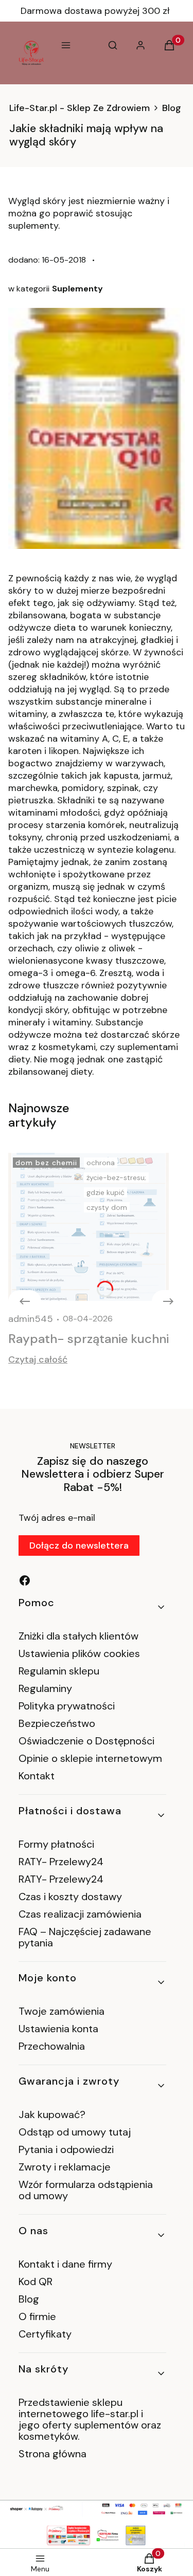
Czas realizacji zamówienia (80, 1914)
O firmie (37, 2316)
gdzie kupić (106, 1192)
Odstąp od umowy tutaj (75, 2132)
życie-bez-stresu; (116, 1177)
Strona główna (52, 2454)
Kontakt (37, 1776)
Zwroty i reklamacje (65, 2167)
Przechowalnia (52, 2046)
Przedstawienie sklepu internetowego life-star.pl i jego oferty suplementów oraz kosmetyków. (90, 2419)
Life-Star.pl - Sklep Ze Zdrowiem (80, 108)
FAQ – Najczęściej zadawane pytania (85, 1937)
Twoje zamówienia (62, 2011)
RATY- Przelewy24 (61, 1862)
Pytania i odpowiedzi (66, 2149)
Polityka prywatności (67, 1706)
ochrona (101, 1163)
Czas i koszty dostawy (70, 1897)
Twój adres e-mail (57, 1518)
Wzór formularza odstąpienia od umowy (86, 2190)
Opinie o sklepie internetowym (90, 1758)
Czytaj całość (38, 1359)
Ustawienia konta (58, 2029)
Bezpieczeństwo (57, 1723)
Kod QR (36, 2281)
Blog (172, 108)
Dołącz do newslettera (79, 1545)
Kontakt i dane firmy (65, 2264)
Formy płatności (56, 1844)
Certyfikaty (45, 2334)
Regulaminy (45, 1688)
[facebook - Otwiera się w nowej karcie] (25, 1580)
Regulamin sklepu (59, 1671)
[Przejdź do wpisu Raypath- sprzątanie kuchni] (89, 1227)
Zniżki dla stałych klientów (78, 1636)
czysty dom (107, 1207)
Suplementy (77, 289)
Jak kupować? (52, 2114)
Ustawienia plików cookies (81, 1653)
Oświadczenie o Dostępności (86, 1741)
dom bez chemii (46, 1163)
